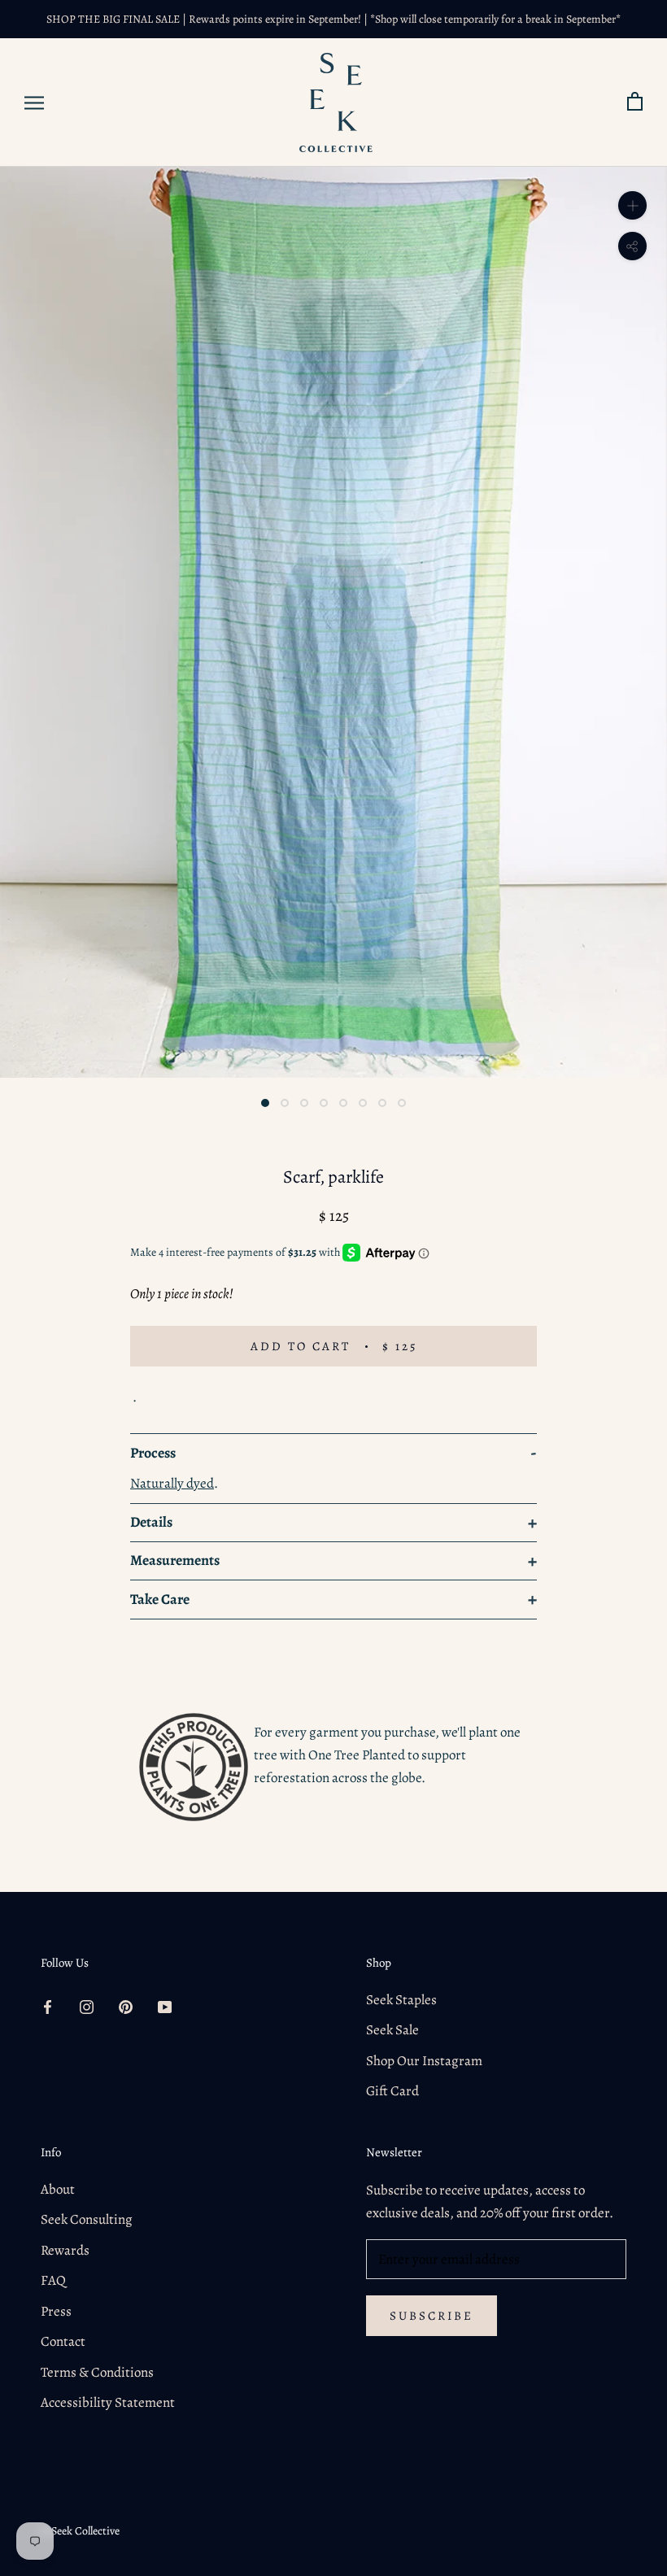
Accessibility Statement (108, 2402)
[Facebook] (48, 2006)
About (58, 2189)
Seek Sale (392, 2030)
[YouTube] (165, 2006)
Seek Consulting (87, 2219)
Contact (63, 2341)
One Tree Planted (357, 1755)
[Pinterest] (126, 2006)
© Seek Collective (80, 2531)
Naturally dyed (172, 1483)
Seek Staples (401, 2000)
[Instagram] (87, 2006)
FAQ (53, 2280)
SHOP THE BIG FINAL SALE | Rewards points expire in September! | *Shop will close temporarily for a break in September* (333, 19)
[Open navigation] (34, 103)
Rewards (65, 2250)
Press (56, 2311)
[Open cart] (635, 102)
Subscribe (432, 2316)
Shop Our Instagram (424, 2061)
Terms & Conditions (97, 2372)
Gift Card (392, 2091)
